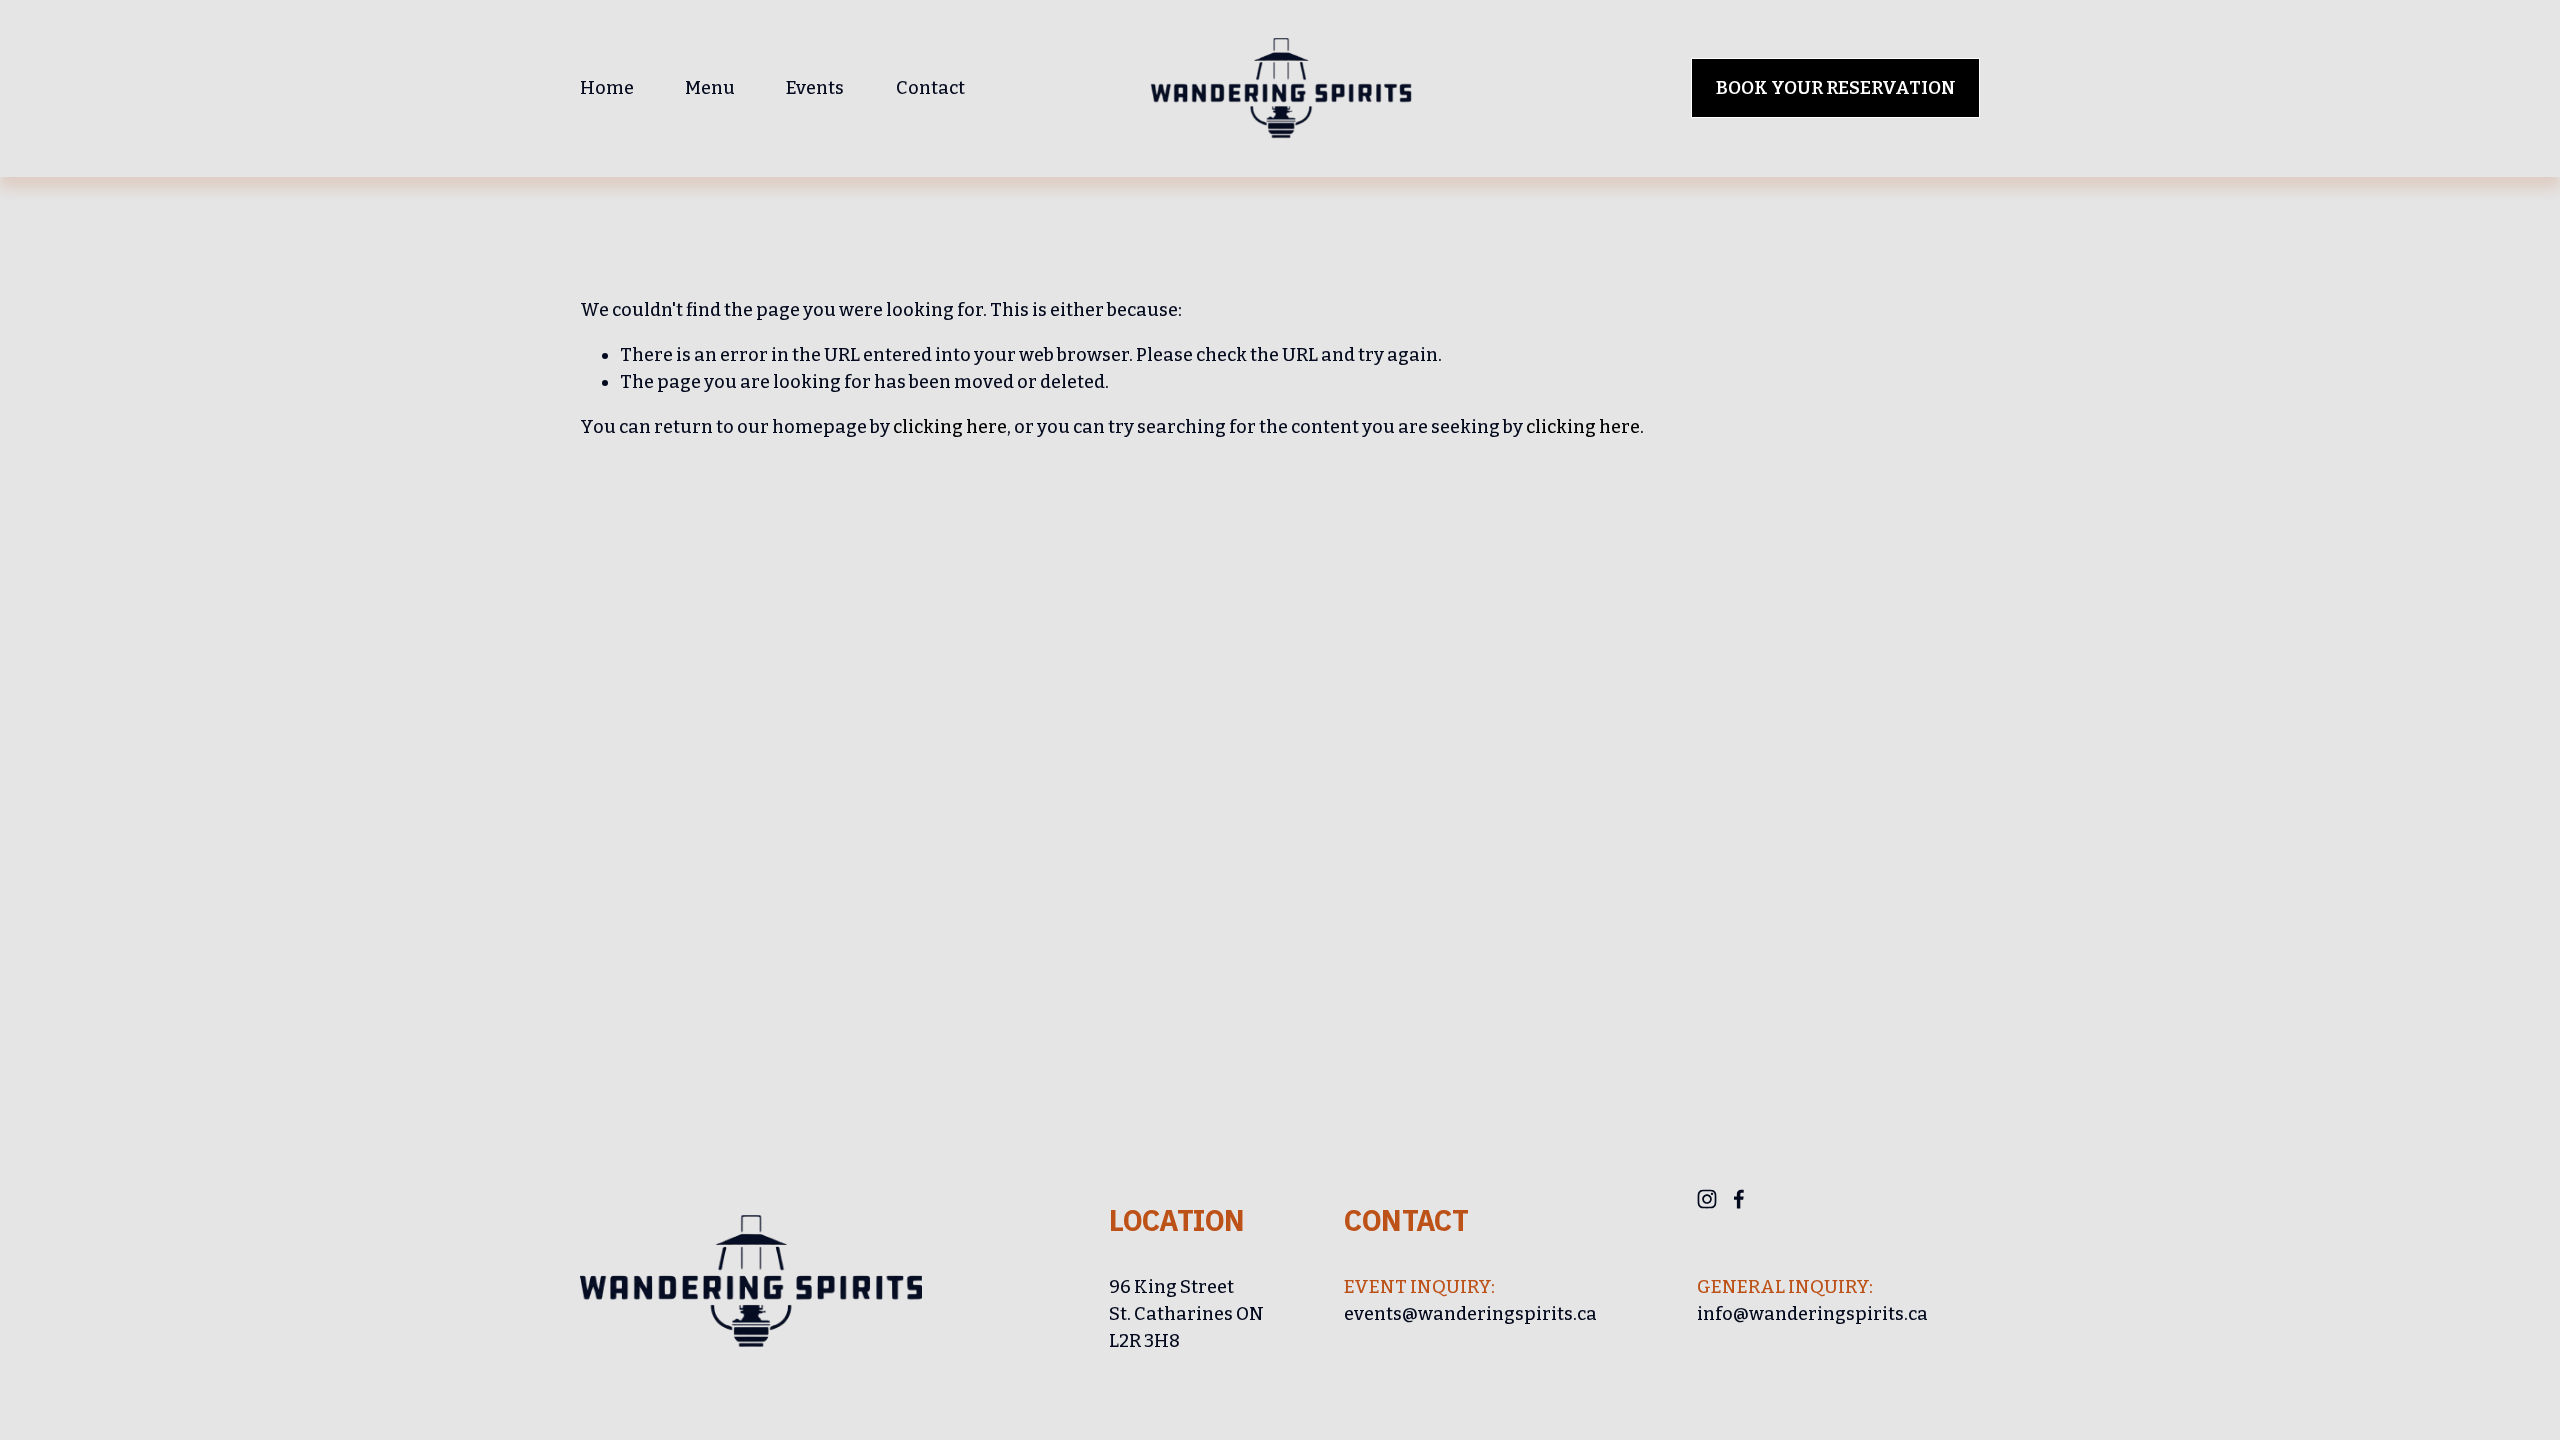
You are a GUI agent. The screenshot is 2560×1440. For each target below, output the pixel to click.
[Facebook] (1739, 1199)
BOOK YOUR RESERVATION (1836, 88)
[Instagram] (1707, 1199)
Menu (710, 88)
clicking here (950, 427)
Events (815, 88)
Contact (930, 88)
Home (607, 88)
